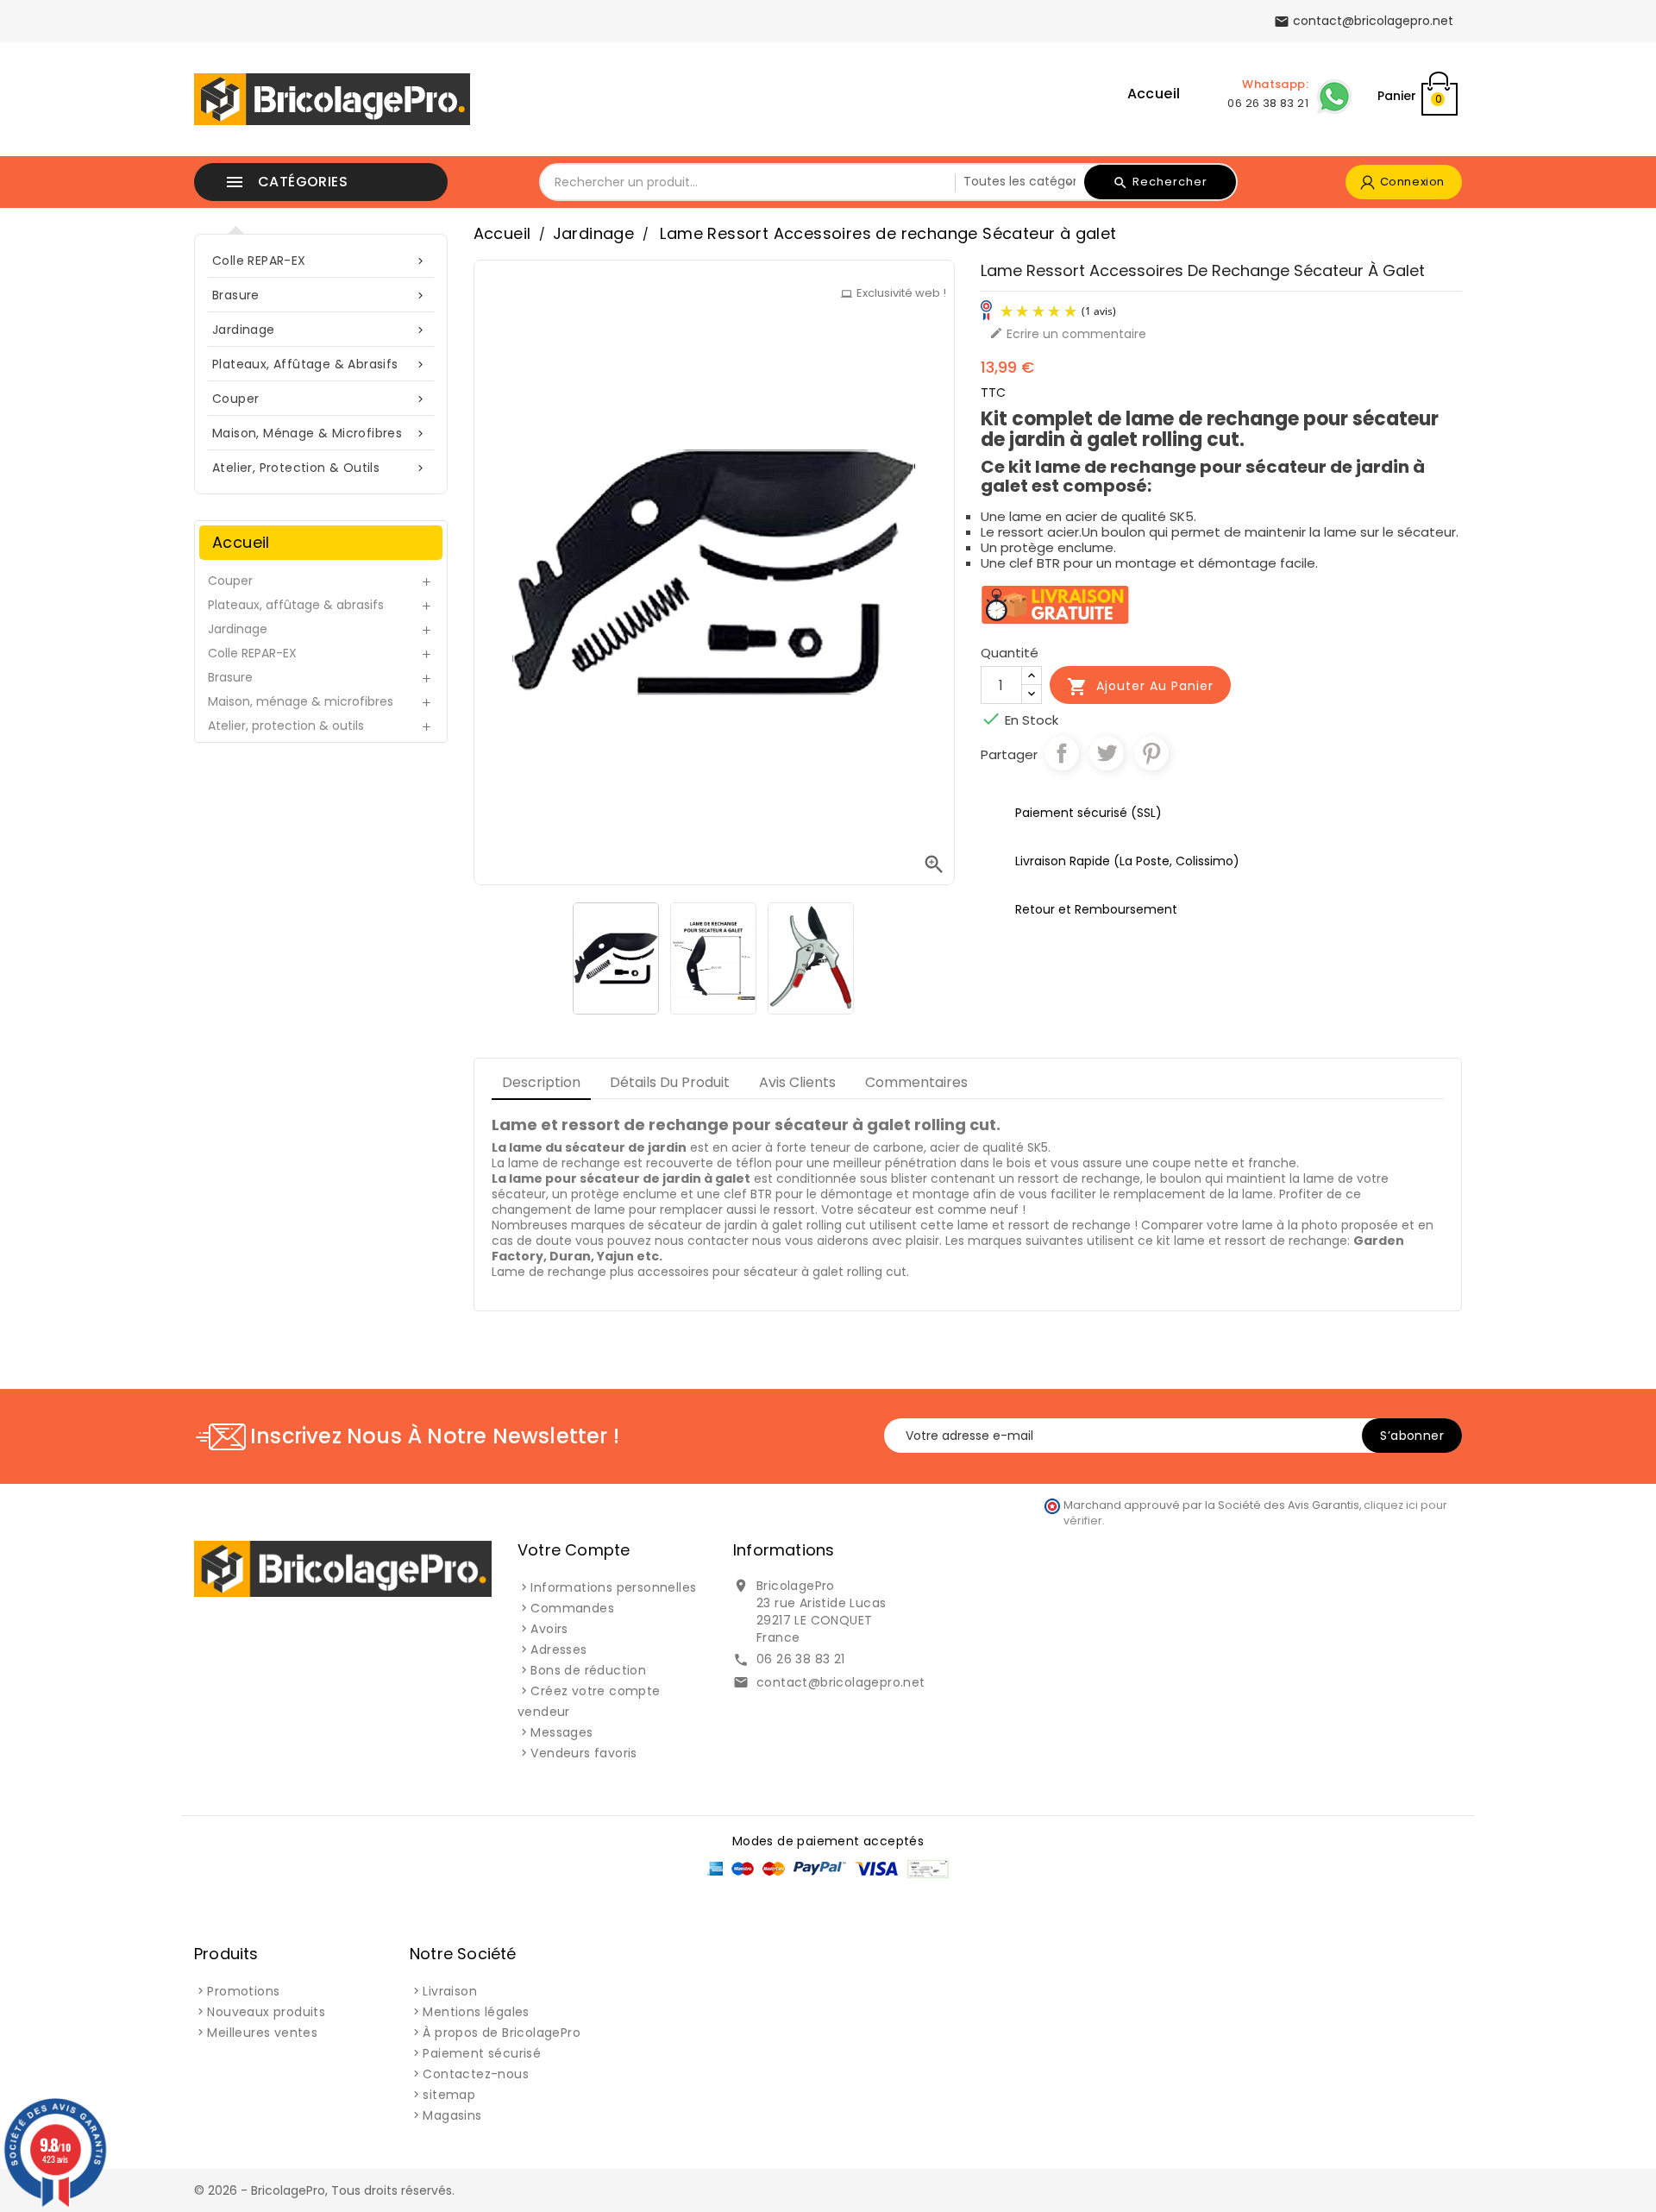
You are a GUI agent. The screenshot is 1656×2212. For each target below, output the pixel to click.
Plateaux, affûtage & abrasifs (320, 364)
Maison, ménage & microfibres (320, 433)
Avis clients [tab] (797, 1082)
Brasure (320, 295)
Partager (1062, 753)
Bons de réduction (588, 1670)
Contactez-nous (476, 2074)
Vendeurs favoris (583, 1753)
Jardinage (320, 330)
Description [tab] (541, 1082)
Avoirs (549, 1629)
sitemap (449, 2095)
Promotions (243, 1991)
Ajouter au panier (1140, 687)
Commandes (572, 1608)
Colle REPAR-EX (320, 261)
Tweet (1107, 753)
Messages (561, 1732)
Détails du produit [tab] (670, 1082)
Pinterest (1151, 753)
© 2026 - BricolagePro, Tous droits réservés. (324, 2190)
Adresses (558, 1650)
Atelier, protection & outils (320, 468)
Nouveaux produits (266, 2012)
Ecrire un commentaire (1068, 334)
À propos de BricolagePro (502, 2033)
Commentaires (916, 1082)
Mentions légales (476, 2012)
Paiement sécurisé (482, 2053)
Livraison (450, 1991)
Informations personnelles (613, 1587)
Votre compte (574, 1550)
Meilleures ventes (262, 2033)
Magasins (452, 2115)
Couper (320, 399)
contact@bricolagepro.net (841, 1682)
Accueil (1154, 94)
